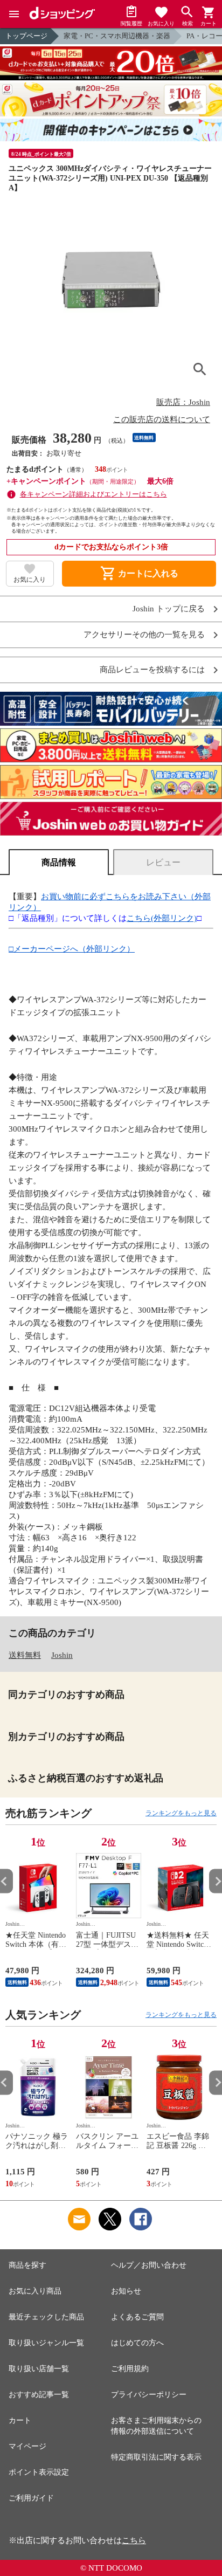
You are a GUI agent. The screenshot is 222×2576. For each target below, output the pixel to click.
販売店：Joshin (183, 402)
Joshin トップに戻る (169, 609)
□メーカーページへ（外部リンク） (72, 949)
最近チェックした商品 (46, 2317)
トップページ (26, 36)
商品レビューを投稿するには (152, 670)
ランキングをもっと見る (181, 1813)
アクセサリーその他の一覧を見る (144, 635)
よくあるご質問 (137, 2317)
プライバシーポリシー (149, 2395)
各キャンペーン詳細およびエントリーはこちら (93, 494)
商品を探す (27, 2265)
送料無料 (25, 1655)
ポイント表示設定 (39, 2472)
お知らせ (126, 2291)
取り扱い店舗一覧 (39, 2369)
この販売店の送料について (162, 419)
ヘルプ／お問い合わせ (149, 2265)
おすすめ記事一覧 (39, 2395)
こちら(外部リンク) (162, 918)
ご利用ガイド (31, 2498)
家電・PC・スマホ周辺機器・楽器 (117, 36)
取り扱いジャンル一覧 (46, 2343)
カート (20, 2420)
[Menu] (14, 14)
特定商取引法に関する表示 (156, 2457)
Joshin (62, 1655)
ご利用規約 (130, 2369)
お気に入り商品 (35, 2291)
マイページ (27, 2446)
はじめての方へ (137, 2343)
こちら (134, 2540)
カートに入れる (139, 574)
